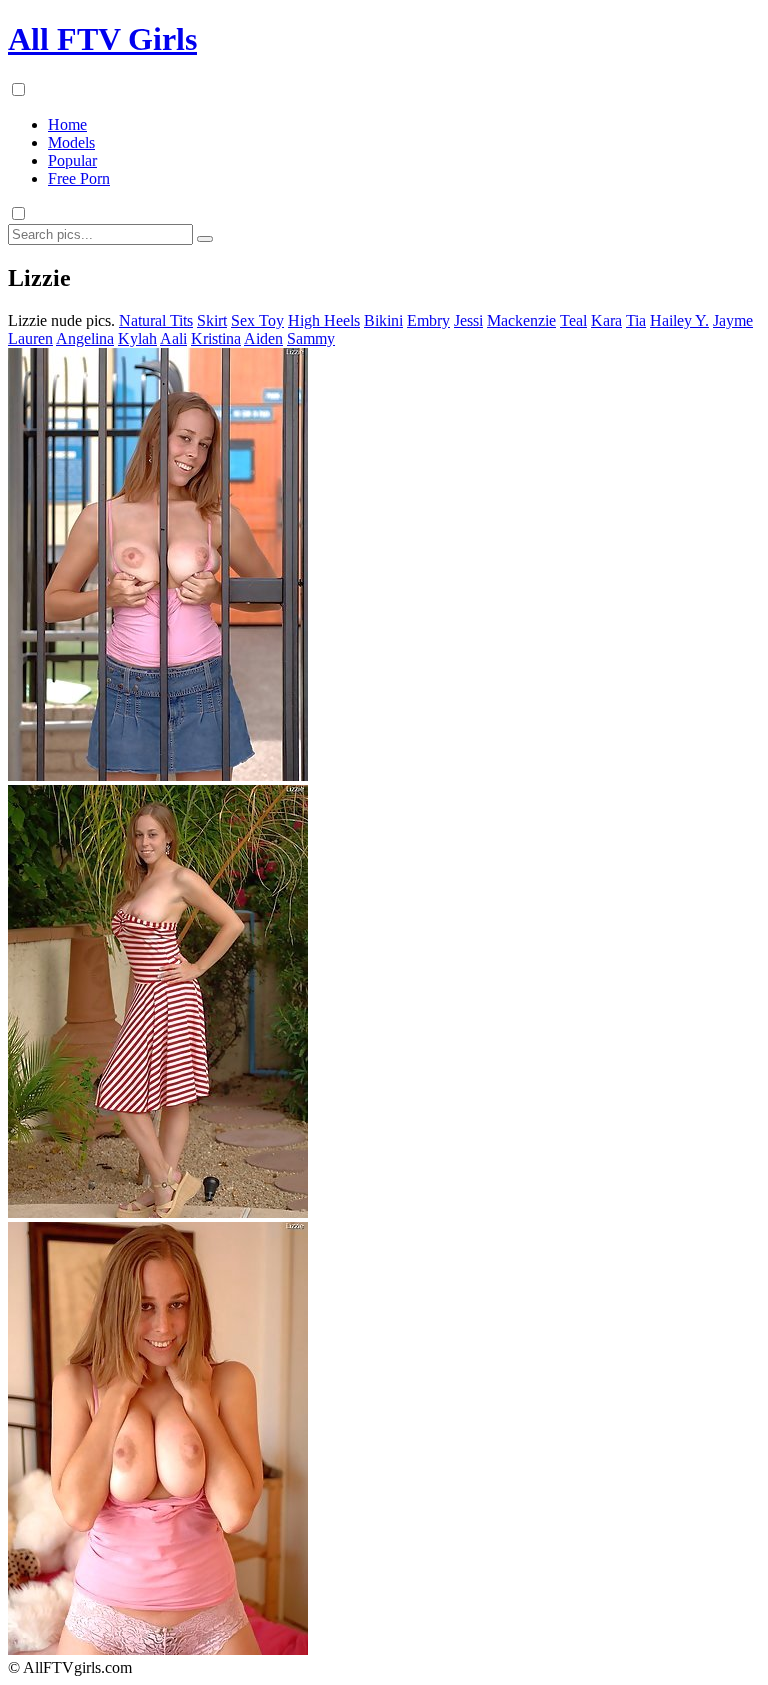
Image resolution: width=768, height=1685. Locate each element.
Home (67, 124)
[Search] (205, 239)
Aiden (263, 338)
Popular (72, 160)
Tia (636, 320)
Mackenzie (521, 320)
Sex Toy (257, 320)
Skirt (212, 320)
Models (71, 142)
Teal (573, 320)
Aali (173, 338)
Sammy (311, 338)
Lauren (30, 338)
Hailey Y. (679, 320)
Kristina (216, 338)
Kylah (137, 338)
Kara (606, 320)
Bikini (383, 320)
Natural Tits (156, 320)
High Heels (324, 320)
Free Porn (79, 178)
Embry (428, 320)
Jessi (468, 320)
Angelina (85, 338)
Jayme (733, 320)
